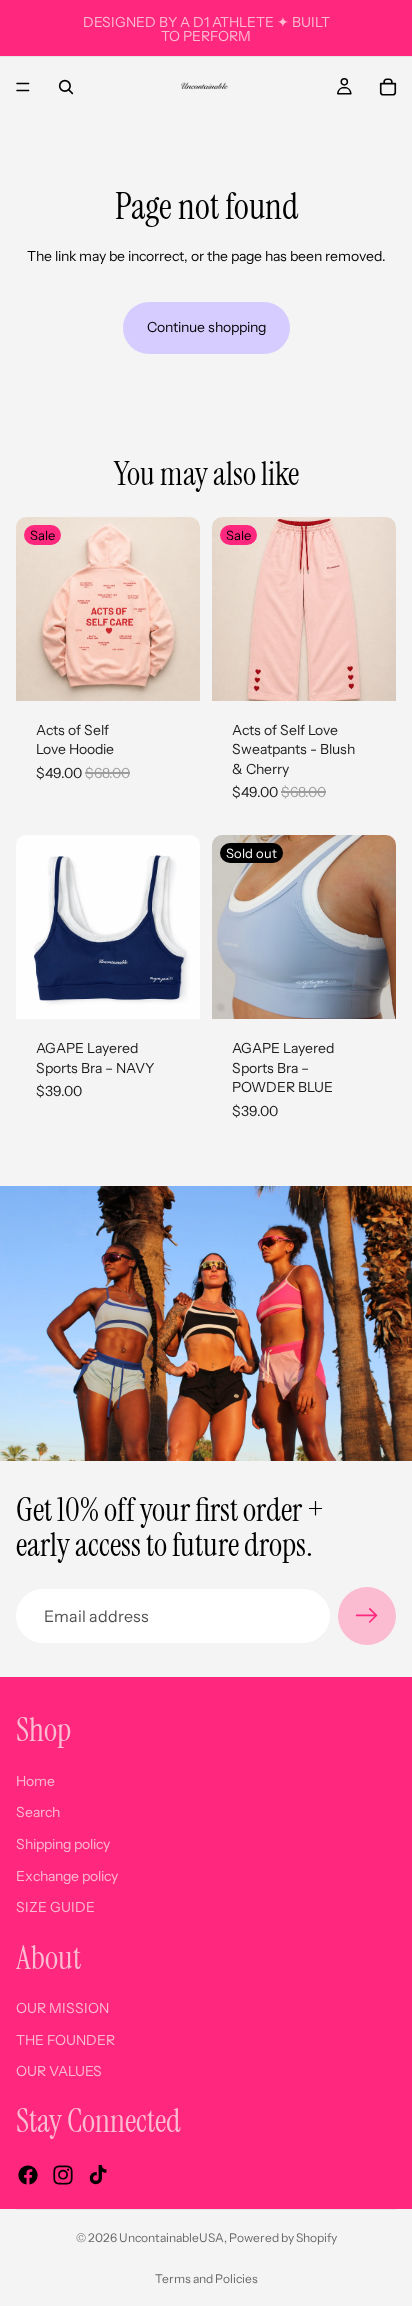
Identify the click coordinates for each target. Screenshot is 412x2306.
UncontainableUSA (171, 2237)
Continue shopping (206, 327)
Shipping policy (63, 1844)
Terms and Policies (206, 2278)
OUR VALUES (59, 2072)
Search (38, 1813)
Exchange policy (67, 1876)
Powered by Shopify (283, 2237)
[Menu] (23, 87)
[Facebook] (28, 2175)
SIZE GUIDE (55, 1907)
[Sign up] (367, 1616)
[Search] (66, 87)
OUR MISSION (62, 2008)
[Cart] (388, 87)
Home (35, 1781)
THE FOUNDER (65, 2040)
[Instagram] (63, 2175)
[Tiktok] (98, 2175)
